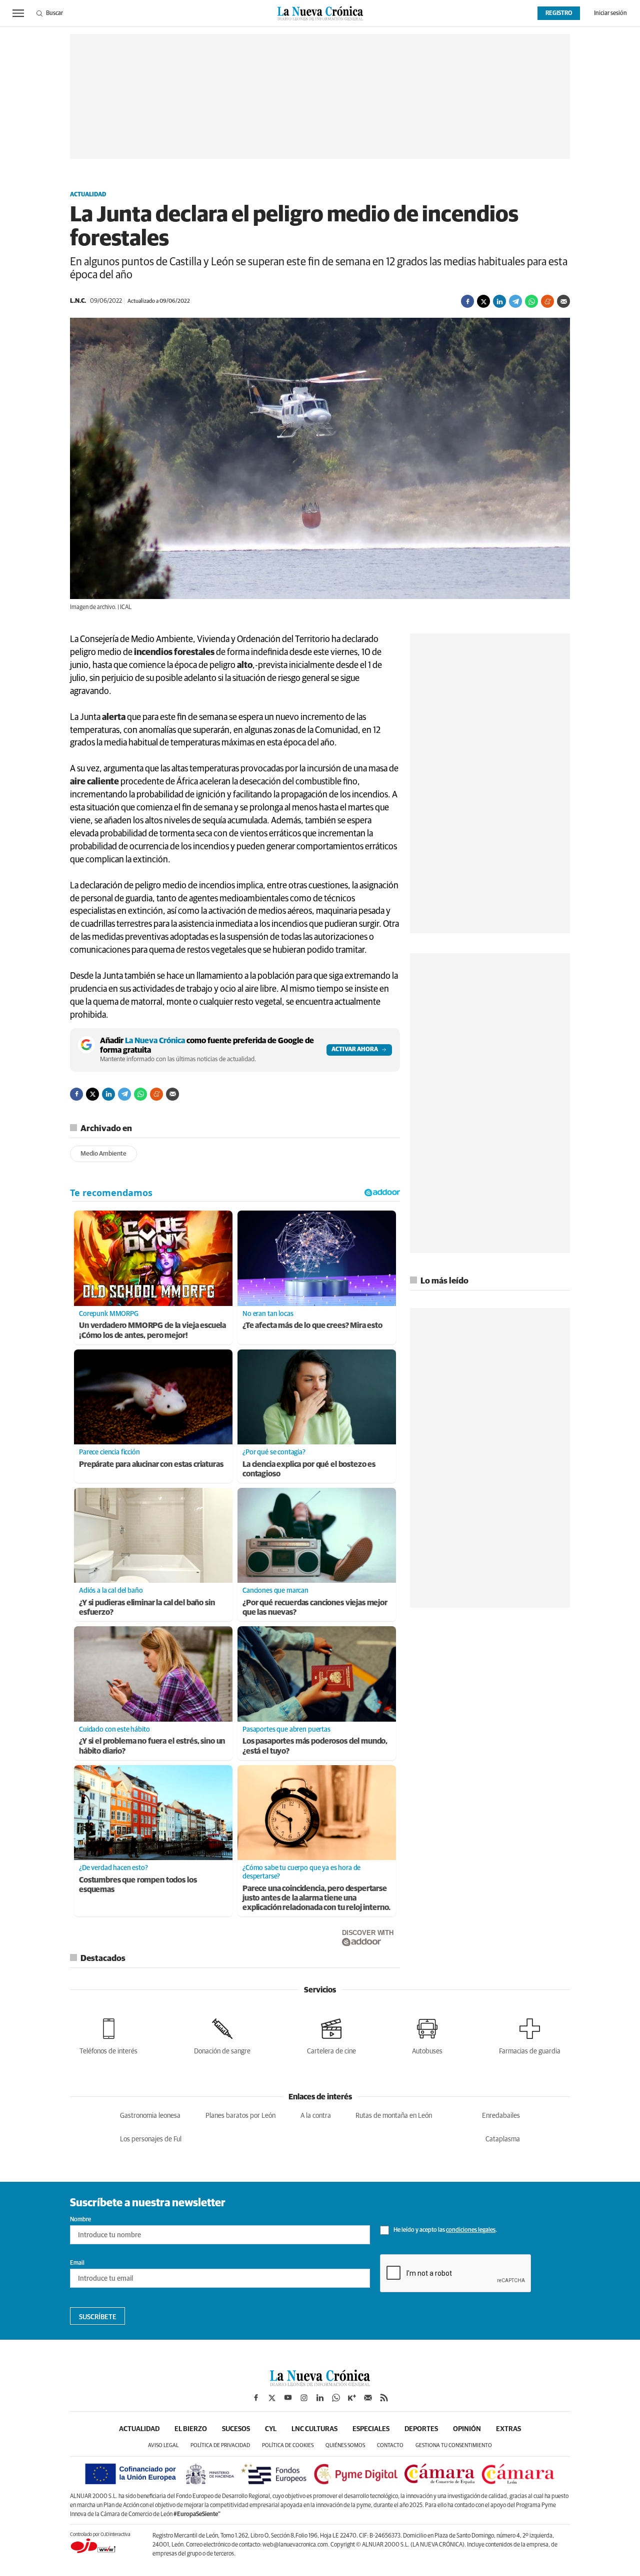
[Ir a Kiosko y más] (352, 2398)
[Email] (563, 301)
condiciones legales (471, 2230)
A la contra (316, 2116)
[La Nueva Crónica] (320, 2384)
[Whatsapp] (531, 301)
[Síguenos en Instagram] (304, 2398)
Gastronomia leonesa (150, 2116)
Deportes (421, 2429)
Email (77, 2263)
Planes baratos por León (240, 2116)
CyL (271, 2429)
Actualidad (88, 195)
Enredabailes (501, 2116)
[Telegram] (515, 301)
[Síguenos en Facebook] (256, 2398)
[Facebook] (467, 301)
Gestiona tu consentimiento (454, 2445)
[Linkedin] (499, 301)
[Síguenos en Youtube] (288, 2398)
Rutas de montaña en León (394, 2116)
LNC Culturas (314, 2429)
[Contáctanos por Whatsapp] (336, 2398)
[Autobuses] (427, 2035)
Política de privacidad (220, 2445)
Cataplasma (503, 2139)
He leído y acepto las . (445, 2230)
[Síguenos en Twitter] (272, 2398)
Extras (508, 2429)
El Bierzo (191, 2429)
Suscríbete (98, 2317)
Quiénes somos (345, 2445)
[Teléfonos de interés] (108, 2035)
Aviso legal (163, 2445)
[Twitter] (483, 301)
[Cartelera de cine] (331, 2035)
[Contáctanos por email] (368, 2398)
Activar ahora (355, 1050)
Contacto (390, 2445)
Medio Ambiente (103, 1154)
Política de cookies (288, 2445)
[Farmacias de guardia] (530, 2035)
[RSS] (384, 2398)
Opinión (467, 2429)
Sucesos (236, 2429)
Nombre (80, 2220)
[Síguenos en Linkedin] (320, 2398)
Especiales (371, 2429)
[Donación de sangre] (222, 2035)
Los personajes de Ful (151, 2139)
